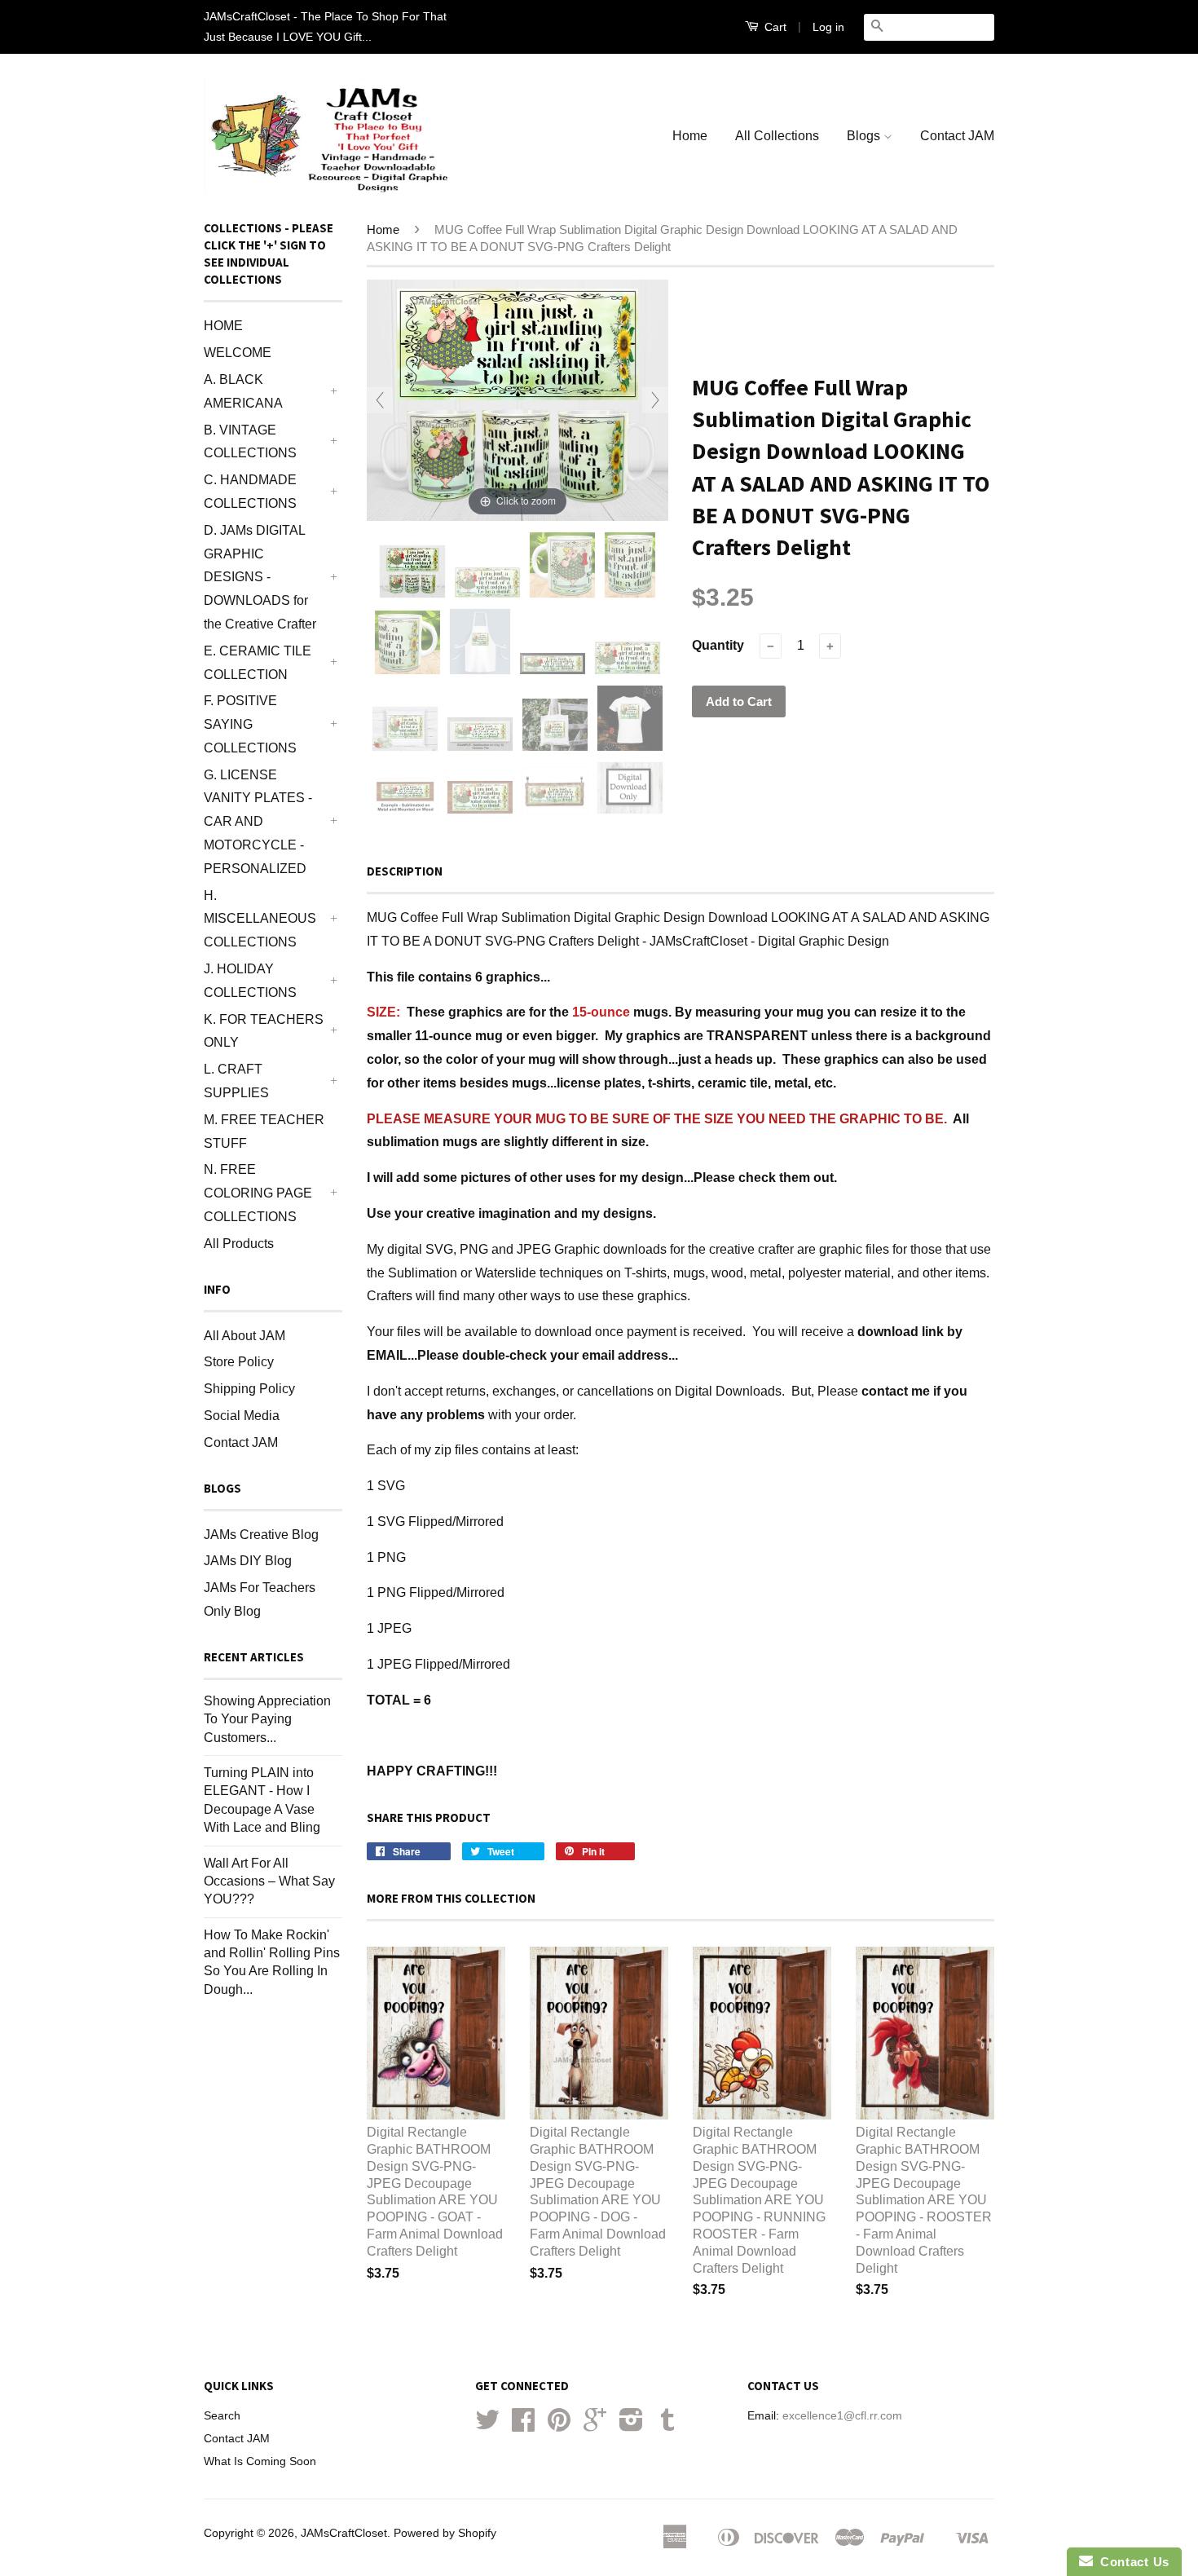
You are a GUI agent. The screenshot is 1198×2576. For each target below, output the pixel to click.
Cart (774, 27)
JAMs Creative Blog (261, 1535)
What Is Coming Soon (260, 2461)
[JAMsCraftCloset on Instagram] (631, 2426)
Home (690, 136)
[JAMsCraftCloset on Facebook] (523, 2426)
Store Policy (239, 1362)
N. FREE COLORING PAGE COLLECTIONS (258, 1193)
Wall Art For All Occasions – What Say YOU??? (269, 1881)
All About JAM (244, 1336)
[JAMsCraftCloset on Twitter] (487, 2426)
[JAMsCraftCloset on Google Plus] (595, 2426)
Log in (828, 27)
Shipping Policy (249, 1389)
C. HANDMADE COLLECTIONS (250, 492)
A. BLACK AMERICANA (243, 391)
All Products (239, 1244)
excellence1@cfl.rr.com (842, 2416)
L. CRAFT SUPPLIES (236, 1081)
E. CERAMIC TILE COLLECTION (258, 663)
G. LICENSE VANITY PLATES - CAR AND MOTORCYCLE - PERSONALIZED (258, 822)
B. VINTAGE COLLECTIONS (250, 442)
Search (222, 2416)
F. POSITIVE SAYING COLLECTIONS (250, 724)
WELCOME (238, 353)
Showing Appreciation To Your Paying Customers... (267, 1719)
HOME (223, 326)
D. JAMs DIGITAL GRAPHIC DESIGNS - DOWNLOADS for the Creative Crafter (260, 577)
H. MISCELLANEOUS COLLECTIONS (260, 919)
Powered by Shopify (445, 2533)
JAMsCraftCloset (344, 2533)
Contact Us (1131, 2562)
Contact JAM (957, 136)
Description (405, 871)
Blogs (865, 136)
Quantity (718, 645)
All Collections (777, 136)
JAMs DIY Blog (248, 1561)
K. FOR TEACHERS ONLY (264, 1031)
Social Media (242, 1416)
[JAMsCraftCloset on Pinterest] (559, 2426)
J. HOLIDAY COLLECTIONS (250, 981)
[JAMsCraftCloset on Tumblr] (667, 2426)
